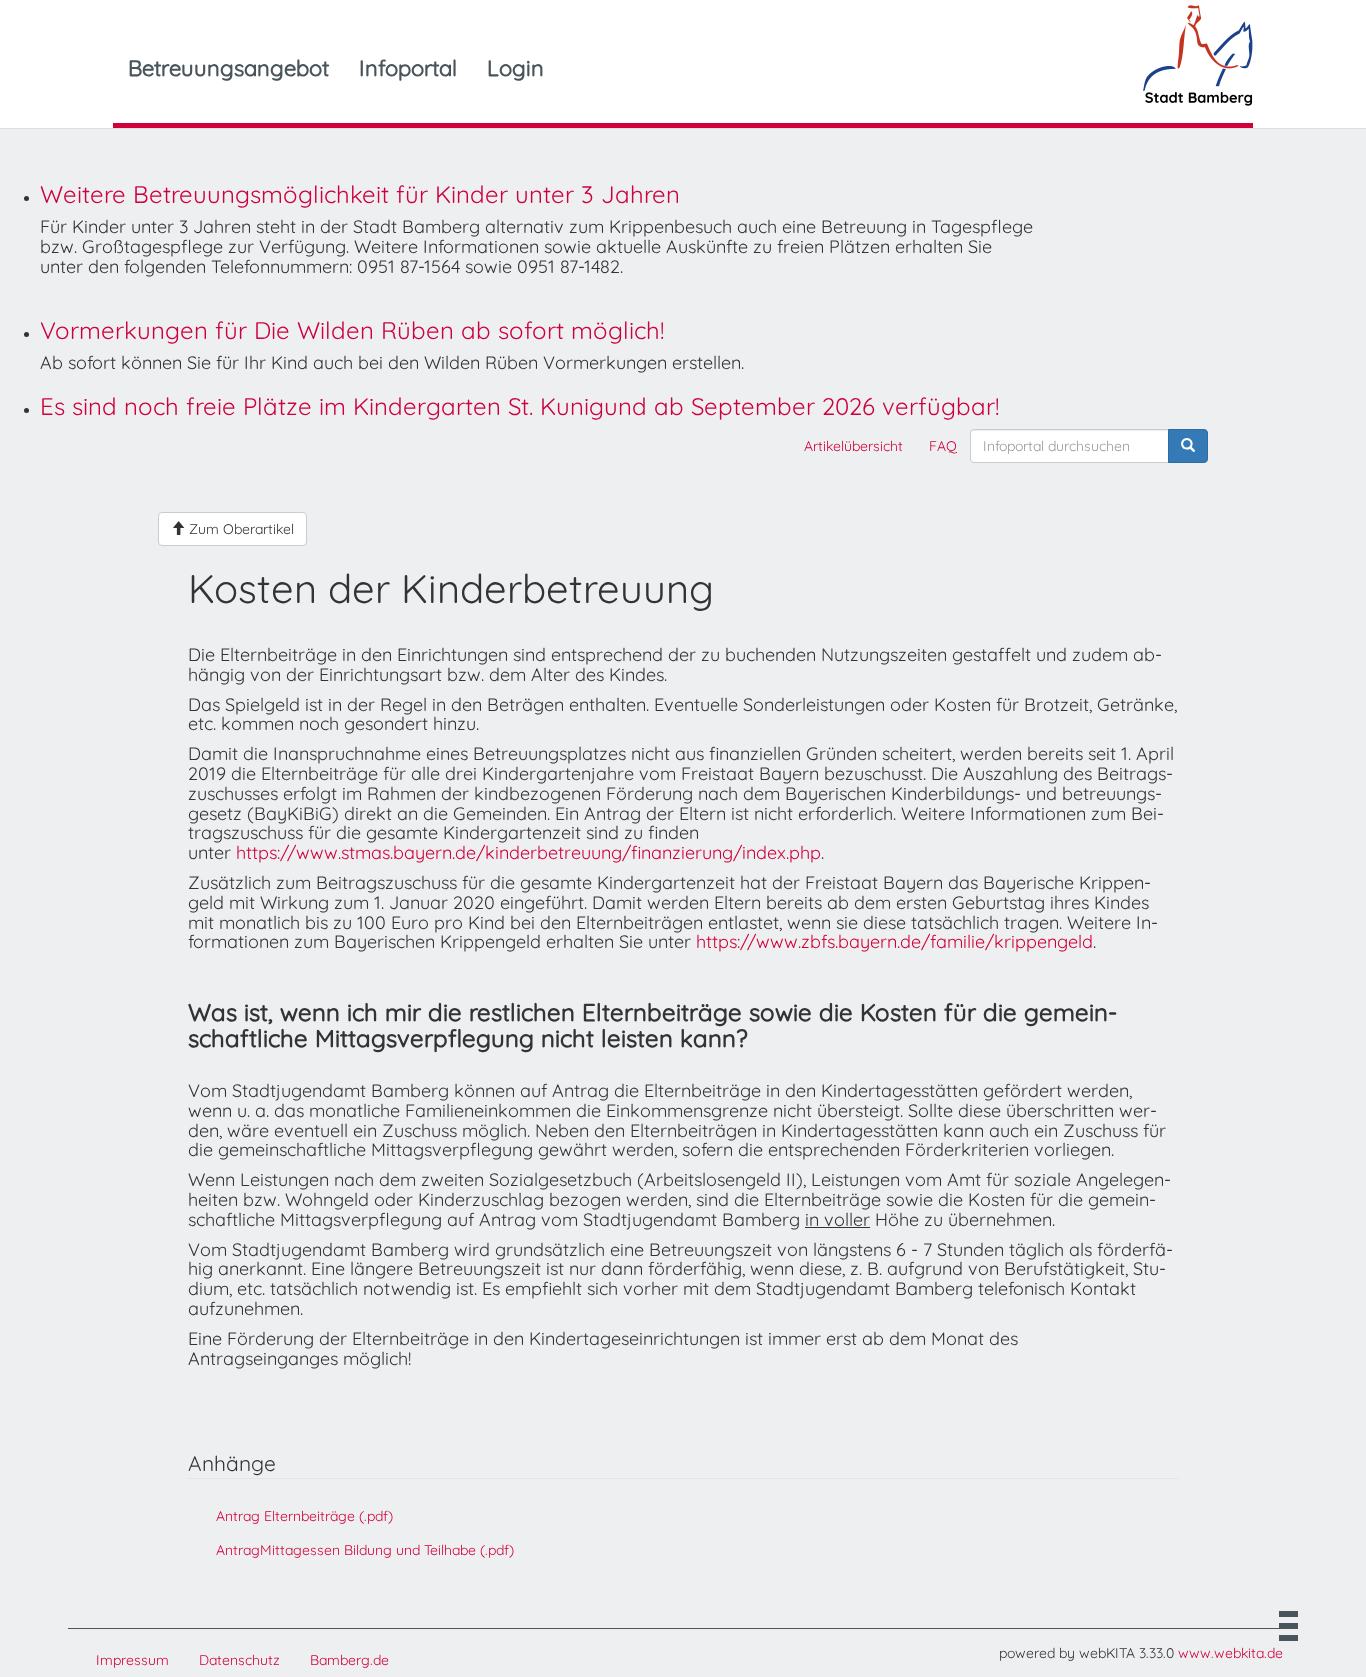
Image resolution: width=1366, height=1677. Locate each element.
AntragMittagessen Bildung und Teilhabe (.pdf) (365, 1550)
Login (515, 68)
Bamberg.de (349, 1660)
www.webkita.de (1230, 1653)
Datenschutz (239, 1660)
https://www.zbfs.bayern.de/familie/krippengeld (894, 941)
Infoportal (408, 68)
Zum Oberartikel (239, 529)
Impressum (132, 1660)
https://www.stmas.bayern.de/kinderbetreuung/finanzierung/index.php (528, 852)
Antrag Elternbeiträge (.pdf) (304, 1516)
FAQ (943, 446)
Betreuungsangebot (228, 68)
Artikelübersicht (853, 446)
